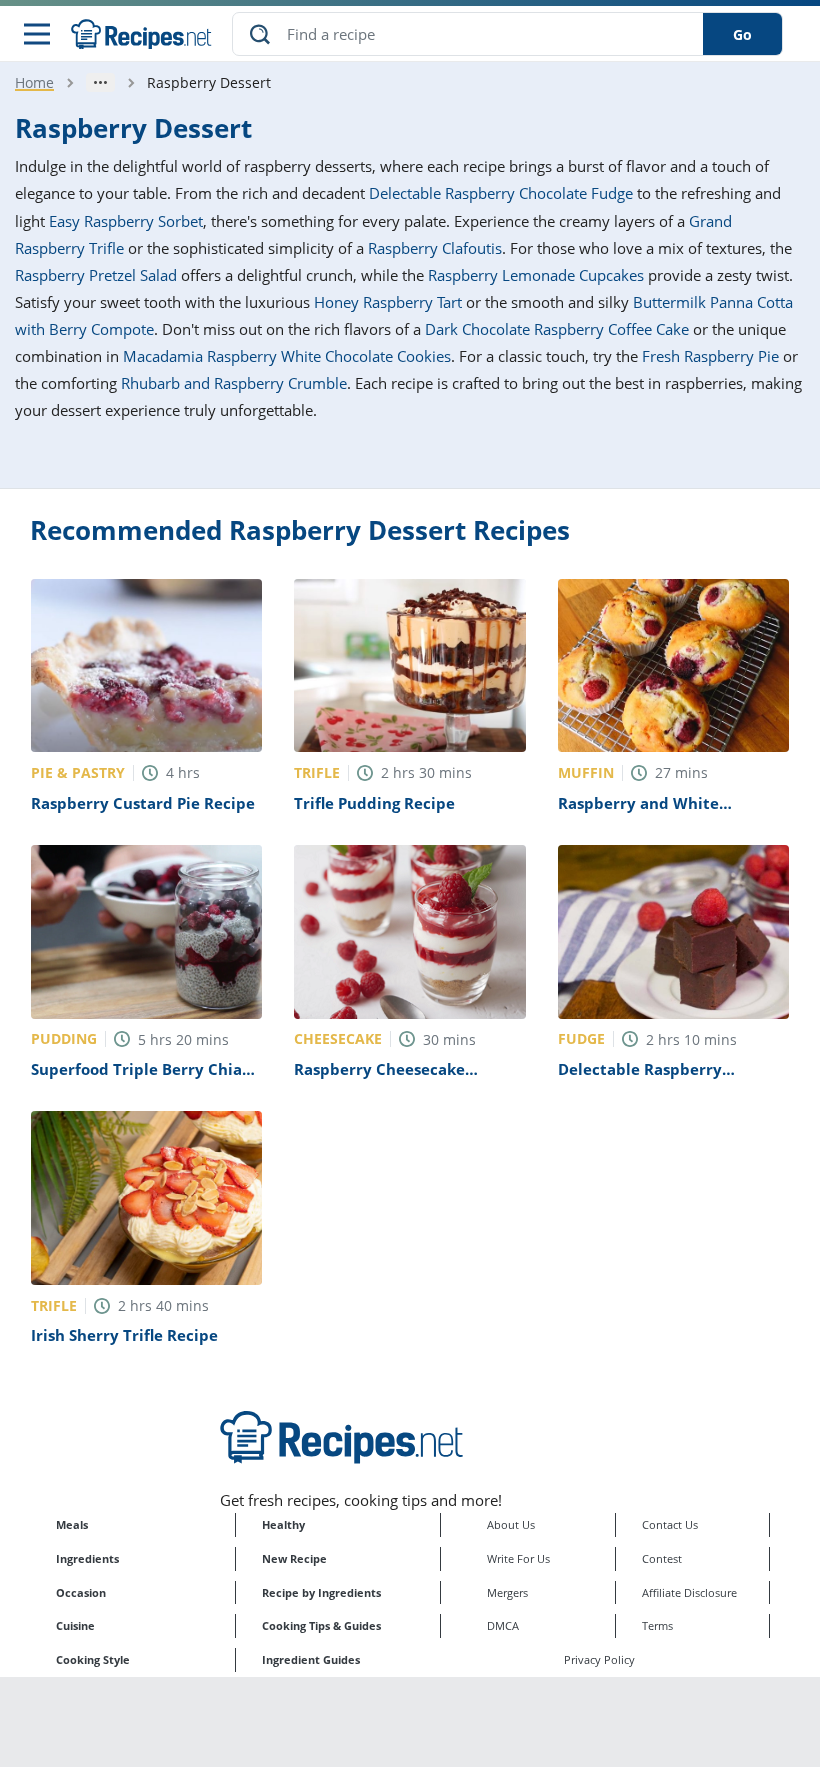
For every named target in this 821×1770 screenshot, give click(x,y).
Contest (662, 1558)
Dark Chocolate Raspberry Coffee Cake (557, 329)
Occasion (81, 1592)
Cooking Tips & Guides (321, 1625)
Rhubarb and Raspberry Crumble (234, 383)
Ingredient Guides (311, 1659)
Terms (657, 1625)
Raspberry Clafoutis (435, 248)
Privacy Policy (599, 1659)
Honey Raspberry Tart (388, 302)
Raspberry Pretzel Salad (96, 275)
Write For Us (518, 1558)
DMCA (503, 1625)
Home (34, 82)
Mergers (507, 1592)
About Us (511, 1524)
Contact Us (670, 1524)
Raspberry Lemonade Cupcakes (536, 275)
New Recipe (294, 1558)
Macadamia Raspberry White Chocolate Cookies (287, 356)
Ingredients (87, 1558)
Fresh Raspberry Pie (710, 356)
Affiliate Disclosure (689, 1592)
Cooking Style (93, 1659)
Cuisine (75, 1625)
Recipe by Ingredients (321, 1592)
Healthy (283, 1524)
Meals (72, 1524)
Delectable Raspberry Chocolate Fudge (501, 193)
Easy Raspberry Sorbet (126, 221)
